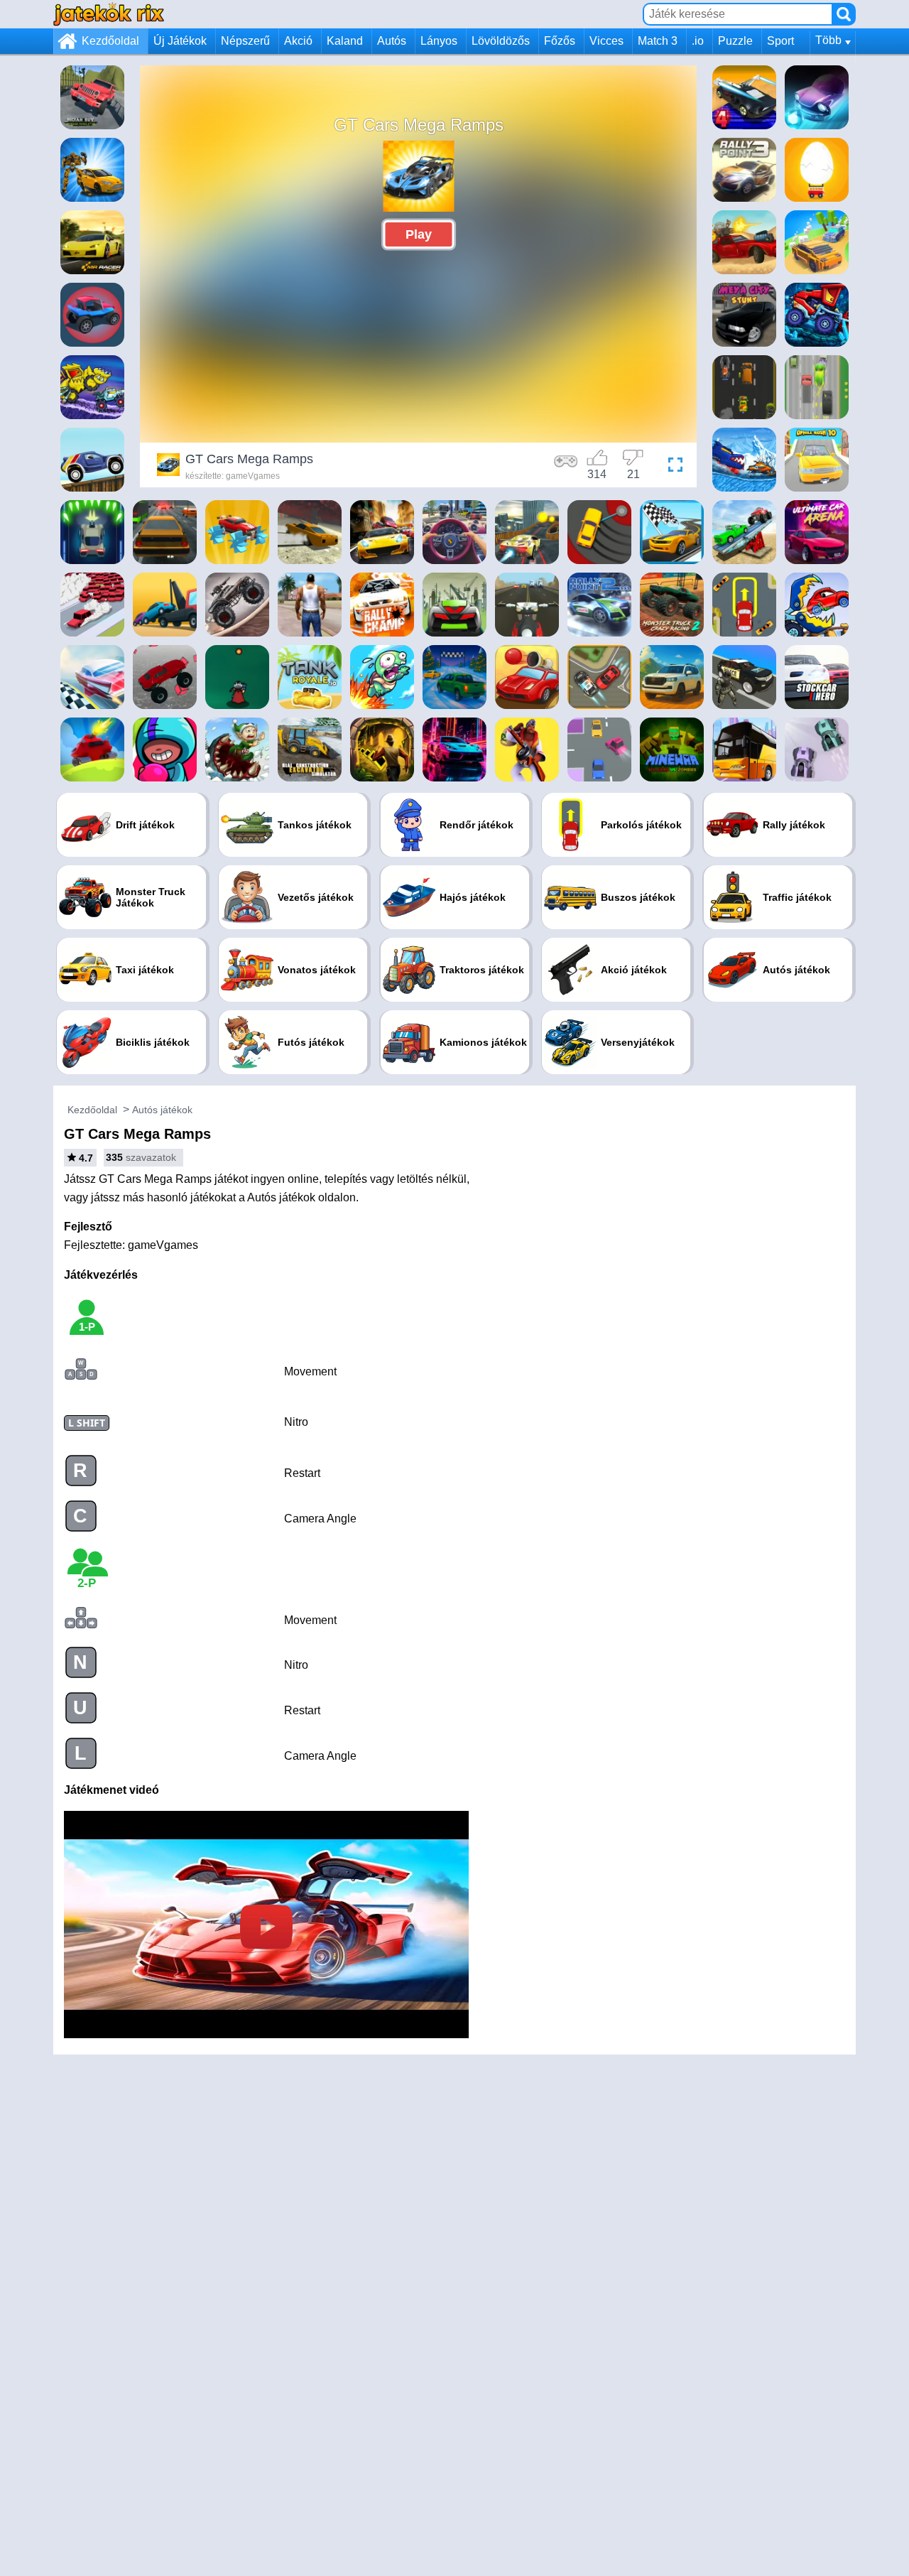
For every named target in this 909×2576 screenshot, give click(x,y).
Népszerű (245, 41)
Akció (298, 41)
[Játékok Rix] (109, 14)
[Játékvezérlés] (566, 467)
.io (698, 41)
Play (419, 234)
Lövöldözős (501, 41)
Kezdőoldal (110, 41)
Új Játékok (180, 41)
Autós (392, 41)
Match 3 (658, 41)
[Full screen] (672, 467)
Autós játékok (162, 1110)
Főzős (560, 41)
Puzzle (735, 41)
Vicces (606, 41)
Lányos (439, 41)
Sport (780, 41)
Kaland (345, 41)
